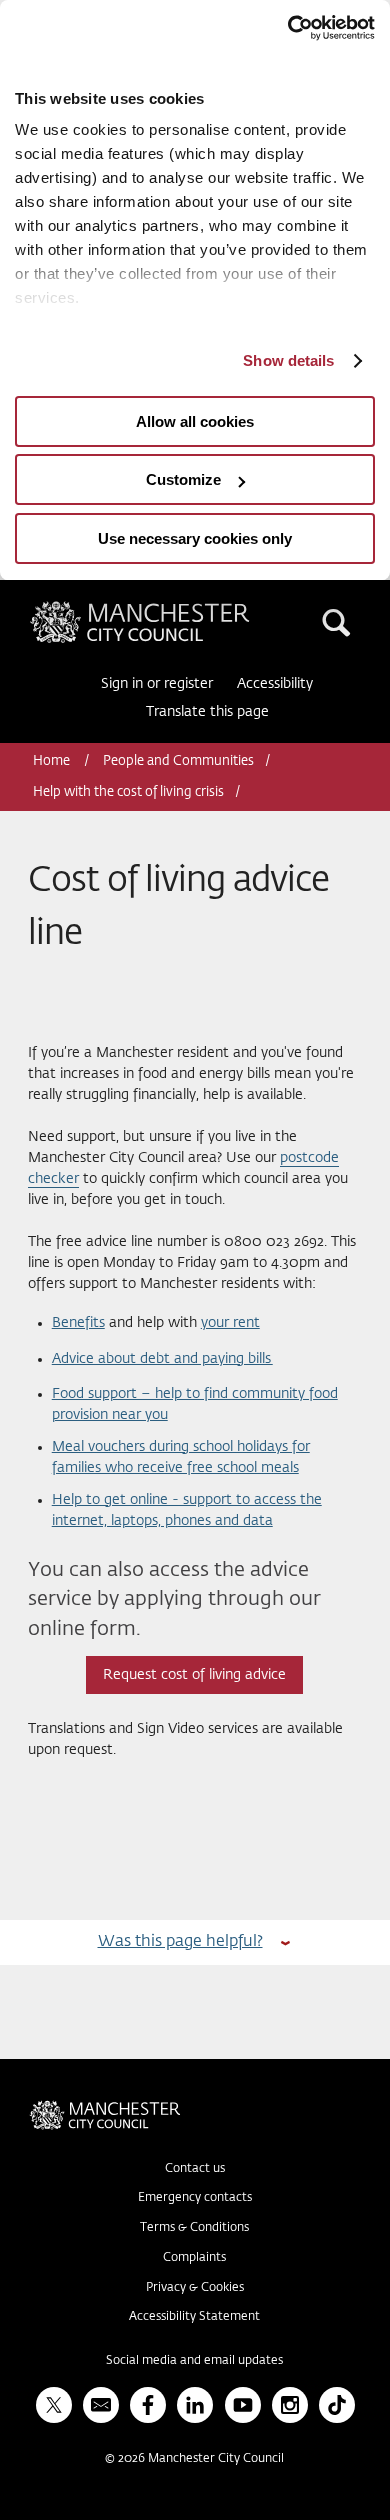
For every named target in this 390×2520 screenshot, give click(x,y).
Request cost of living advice (194, 1675)
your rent (230, 1323)
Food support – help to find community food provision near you (195, 1404)
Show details (288, 360)
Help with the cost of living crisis (128, 792)
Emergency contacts (195, 2198)
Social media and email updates (194, 2361)
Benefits (78, 1323)
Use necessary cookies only (195, 538)
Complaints (194, 2258)
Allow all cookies (195, 421)
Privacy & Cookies (195, 2288)
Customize (183, 479)
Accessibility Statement (194, 2317)
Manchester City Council (174, 609)
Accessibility (275, 684)
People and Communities (178, 761)
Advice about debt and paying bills (162, 1359)
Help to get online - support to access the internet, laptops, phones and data (187, 1510)
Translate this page (207, 712)
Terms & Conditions (194, 2228)
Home (53, 761)
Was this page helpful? (180, 1941)
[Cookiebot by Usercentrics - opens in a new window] (287, 28)
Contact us (195, 2169)
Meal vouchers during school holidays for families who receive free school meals (181, 1457)
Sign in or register (157, 684)
